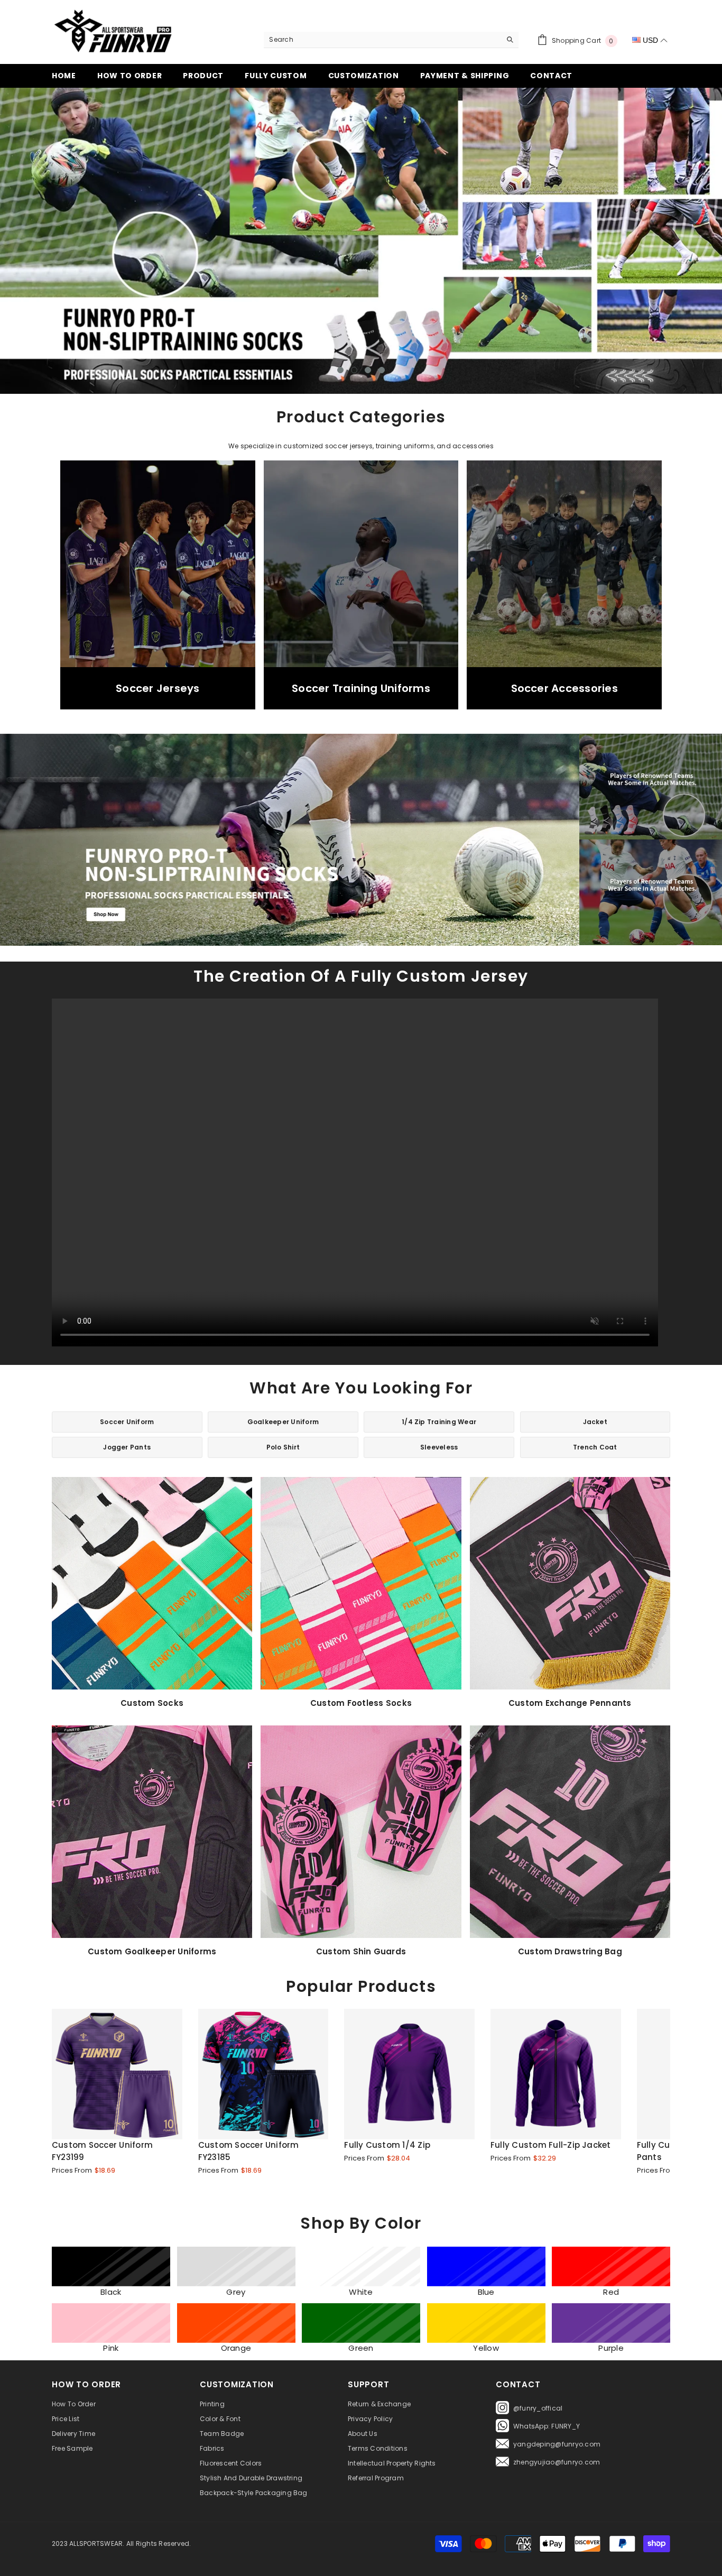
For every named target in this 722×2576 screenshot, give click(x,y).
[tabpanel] (361, 241)
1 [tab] (340, 370)
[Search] (391, 40)
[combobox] (382, 40)
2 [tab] (354, 370)
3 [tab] (368, 370)
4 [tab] (382, 370)
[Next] (640, 241)
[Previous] (82, 241)
